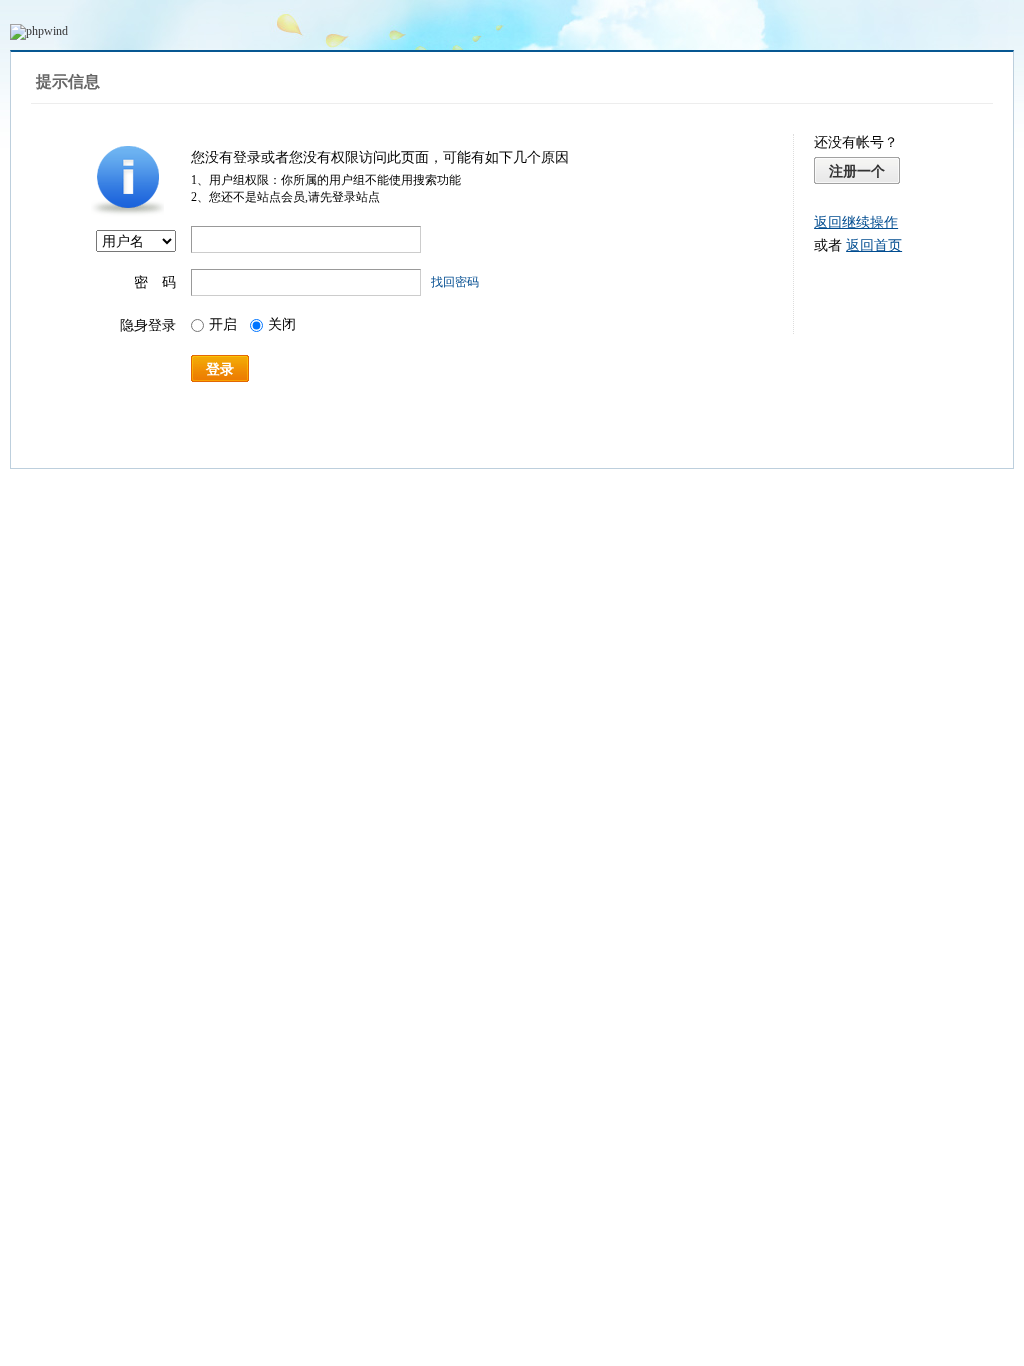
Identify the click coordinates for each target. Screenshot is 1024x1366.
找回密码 (455, 282)
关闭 (282, 324)
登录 (220, 369)
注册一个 (857, 171)
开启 (223, 324)
